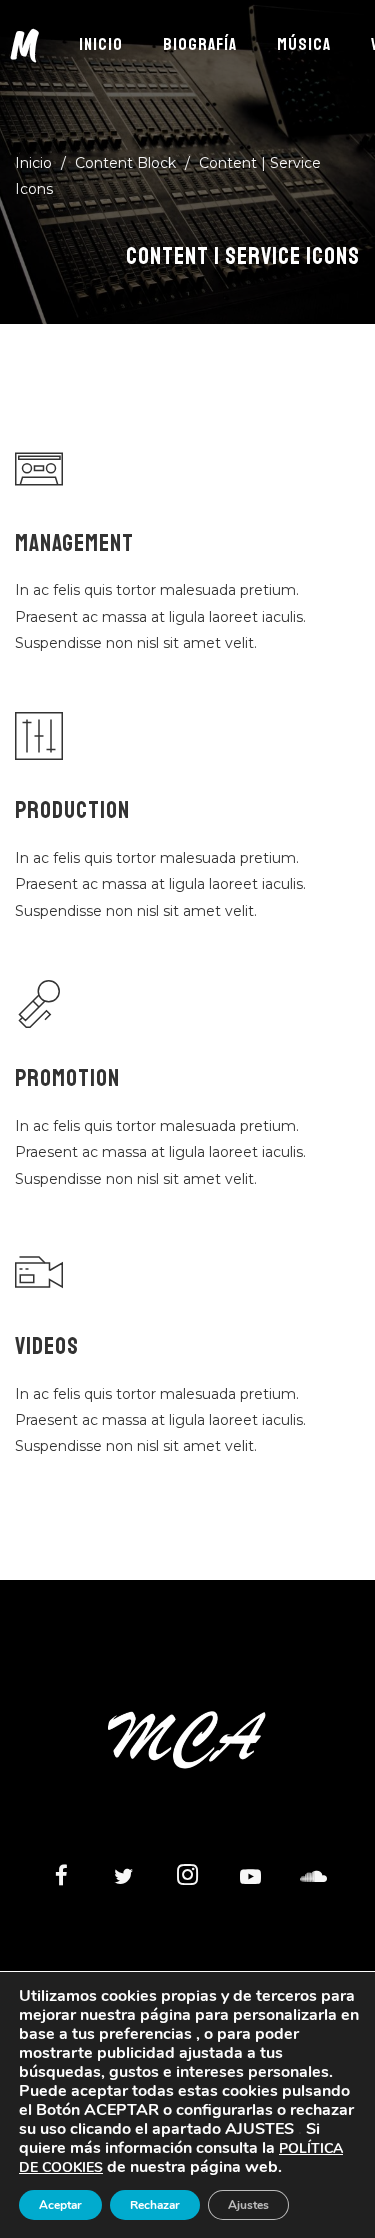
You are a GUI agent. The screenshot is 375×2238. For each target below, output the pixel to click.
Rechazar (155, 2205)
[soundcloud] (313, 1878)
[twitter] (124, 1878)
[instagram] (187, 1878)
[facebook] (61, 1878)
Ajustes (248, 2205)
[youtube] (250, 1887)
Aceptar (60, 2205)
